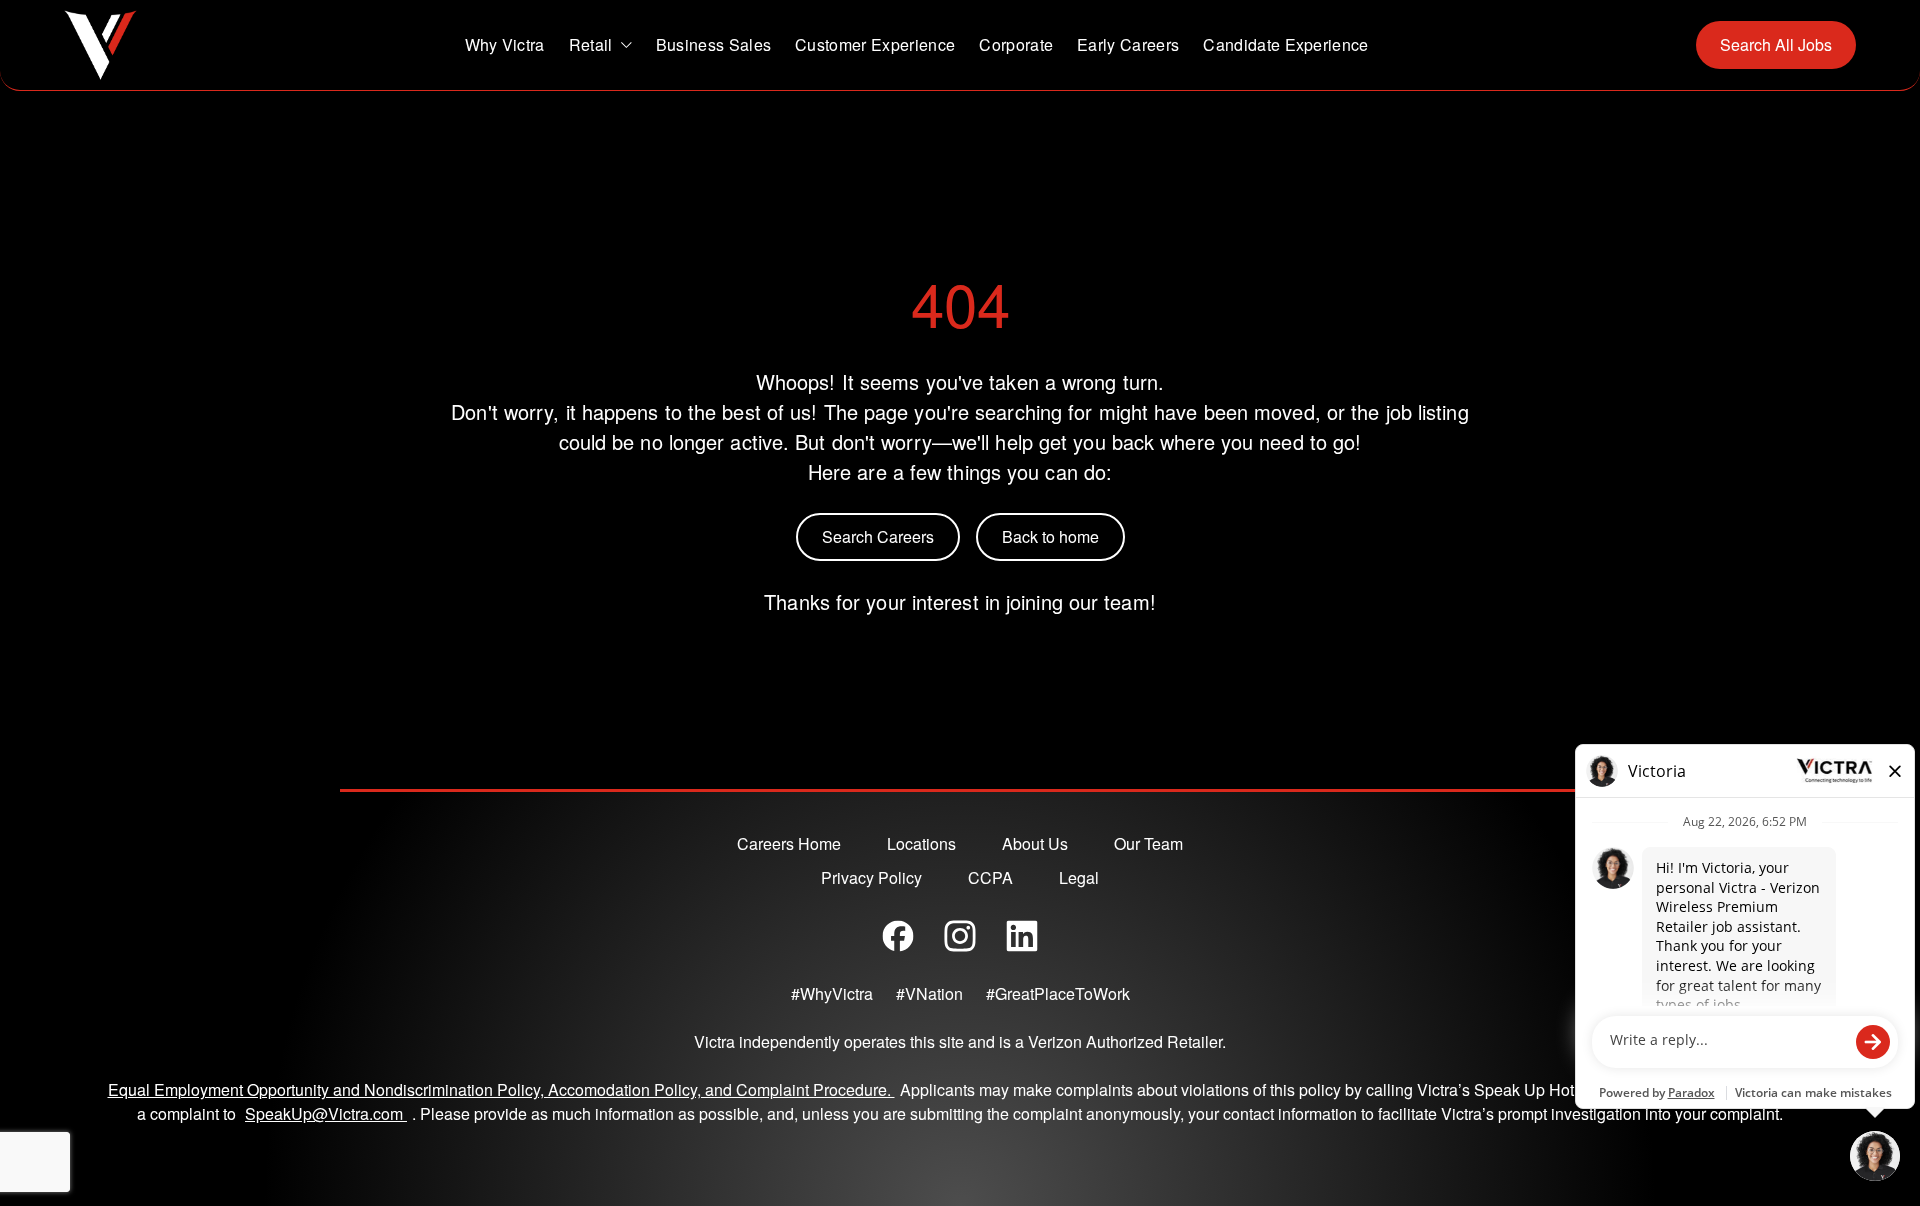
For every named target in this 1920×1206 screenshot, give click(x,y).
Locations (921, 843)
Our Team (1148, 843)
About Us (1035, 843)
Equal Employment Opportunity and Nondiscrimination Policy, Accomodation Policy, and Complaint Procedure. (501, 1089)
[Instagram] (960, 936)
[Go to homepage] (100, 45)
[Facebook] (898, 936)
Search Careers (878, 536)
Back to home (1050, 536)
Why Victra (505, 44)
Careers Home (789, 843)
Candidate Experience (1285, 44)
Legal (1079, 877)
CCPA (990, 877)
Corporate (1016, 44)
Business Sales (713, 44)
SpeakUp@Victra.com (328, 1113)
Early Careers (1128, 44)
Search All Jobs (1776, 44)
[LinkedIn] (1022, 936)
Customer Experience (875, 44)
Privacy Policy (871, 877)
